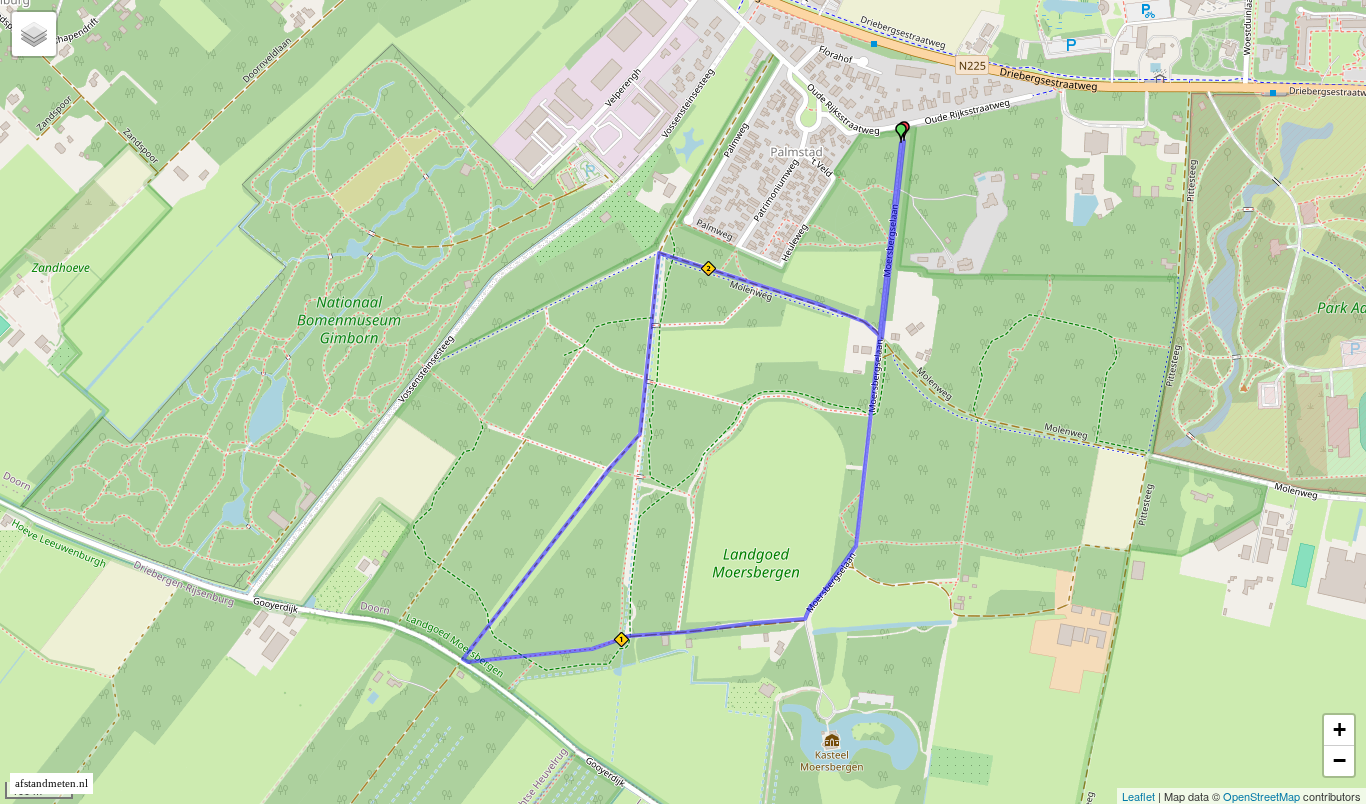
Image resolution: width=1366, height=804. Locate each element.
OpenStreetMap (1261, 796)
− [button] (1339, 760)
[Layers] (34, 34)
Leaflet (1138, 796)
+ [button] (1339, 729)
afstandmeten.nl (51, 783)
